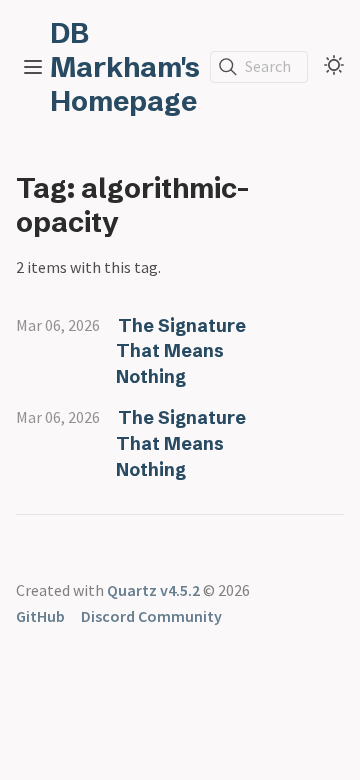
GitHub (40, 616)
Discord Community (151, 616)
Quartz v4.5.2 (153, 590)
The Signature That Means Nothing (181, 351)
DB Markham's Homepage (125, 67)
